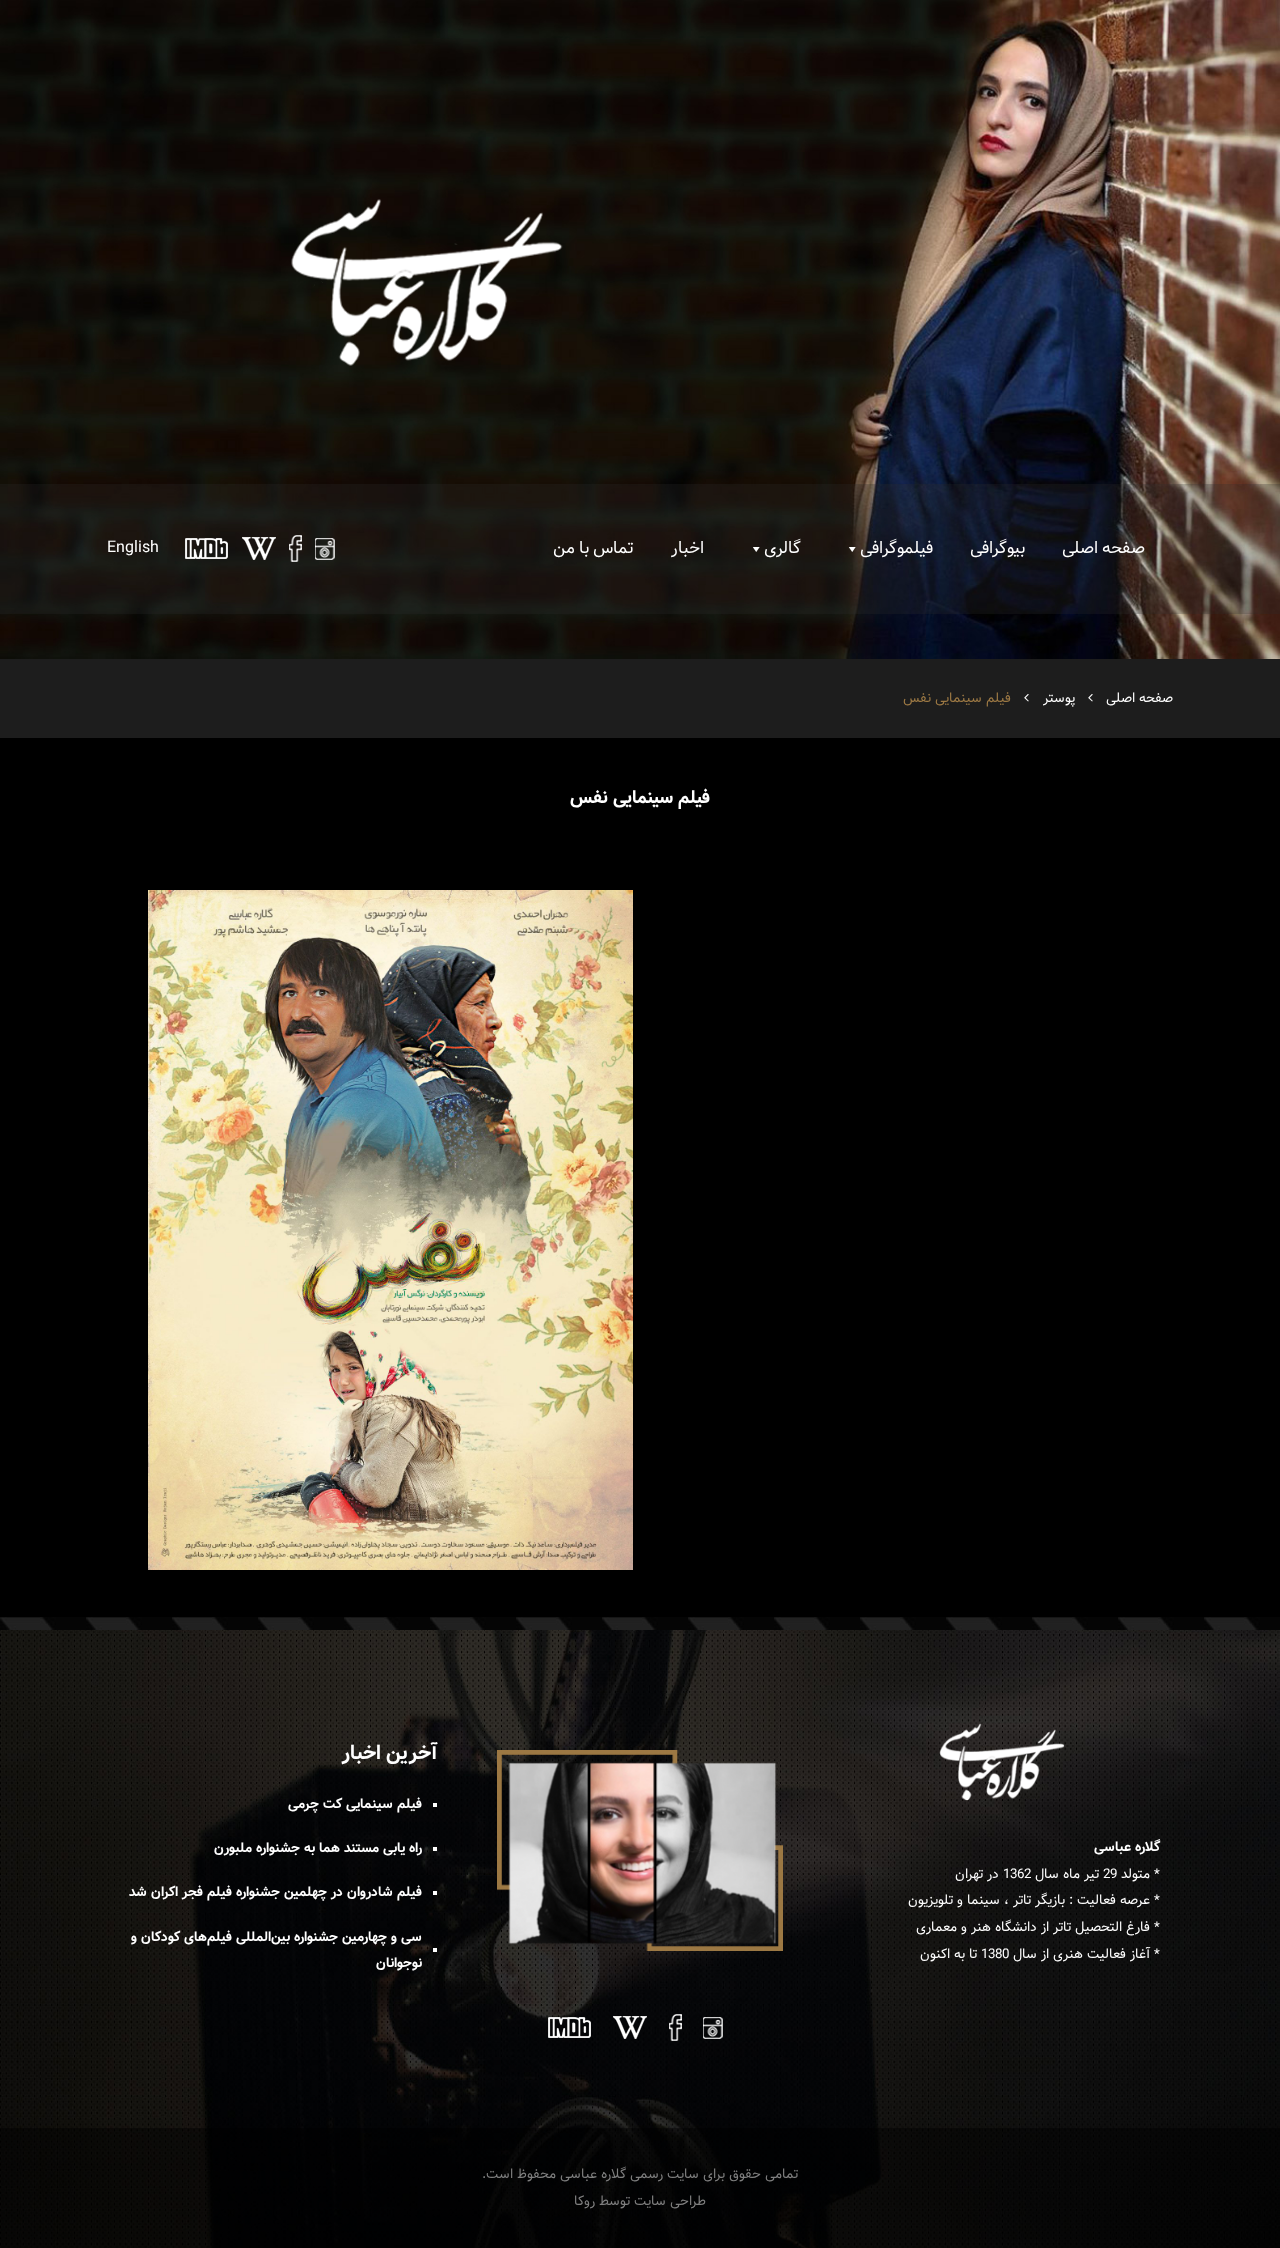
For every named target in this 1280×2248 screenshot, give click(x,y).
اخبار (687, 548)
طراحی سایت (670, 2201)
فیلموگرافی (896, 548)
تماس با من (593, 548)
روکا (584, 2201)
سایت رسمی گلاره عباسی (629, 2174)
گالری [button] (782, 548)
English (133, 547)
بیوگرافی (997, 548)
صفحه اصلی (1103, 548)
